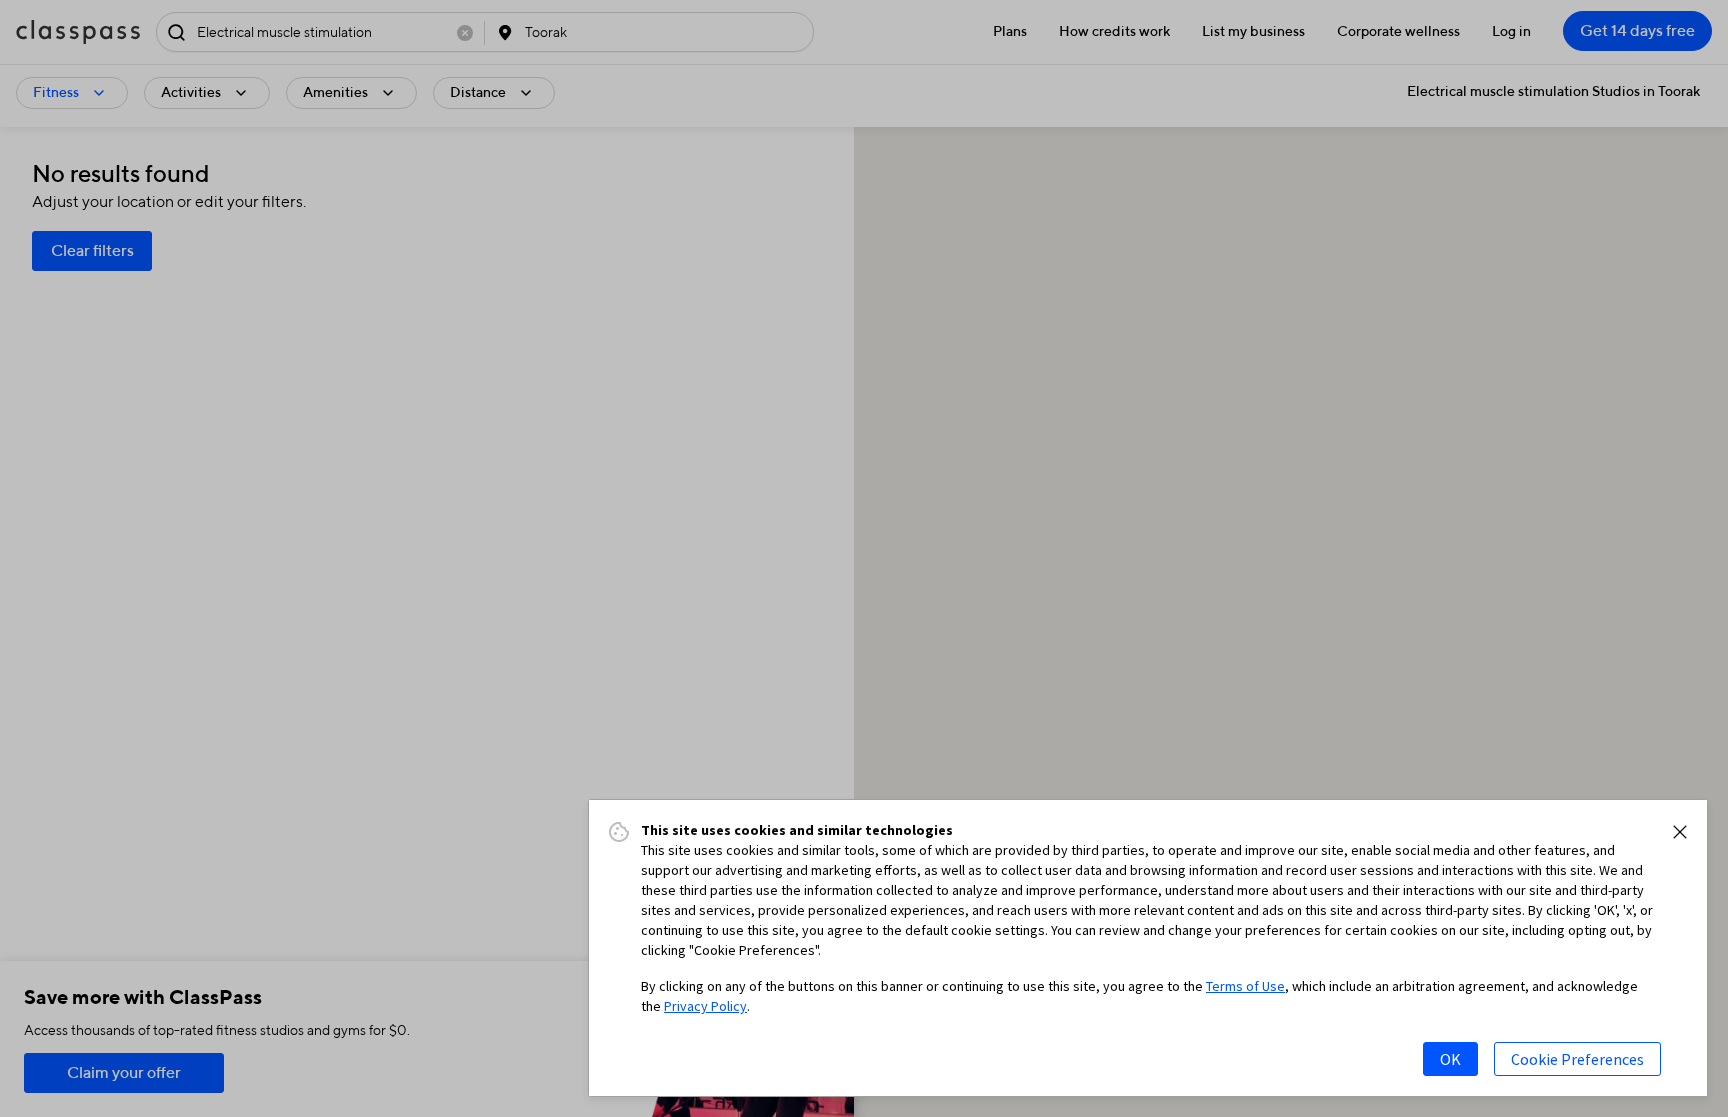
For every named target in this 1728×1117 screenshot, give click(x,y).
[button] (1680, 832)
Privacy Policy (705, 1006)
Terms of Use (1245, 986)
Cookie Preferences (1577, 1059)
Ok (1450, 1059)
